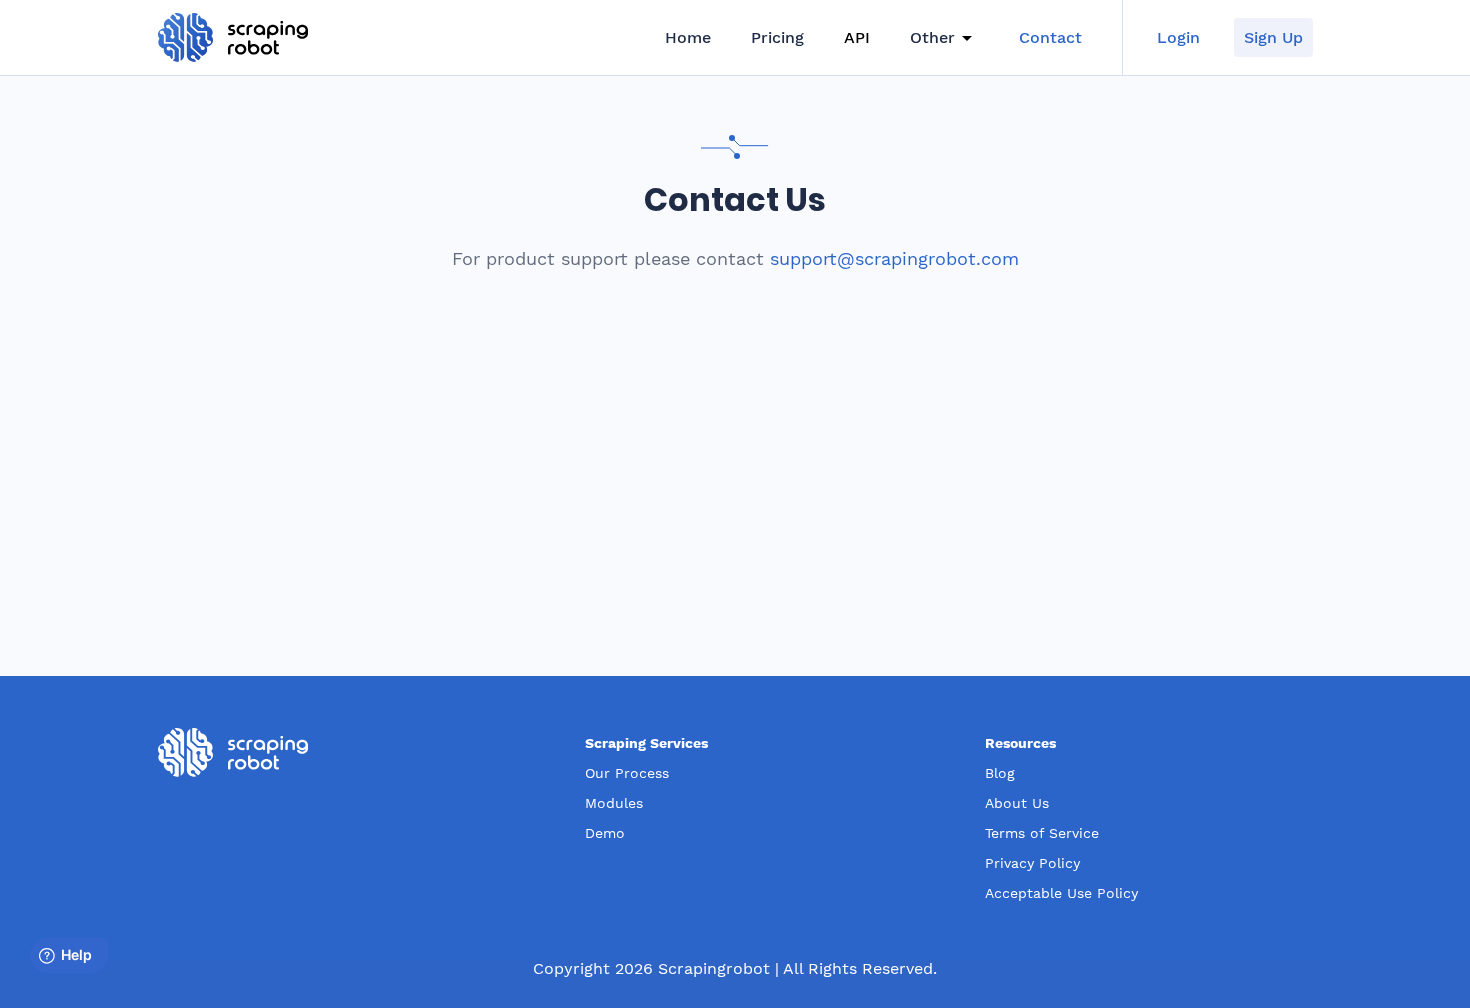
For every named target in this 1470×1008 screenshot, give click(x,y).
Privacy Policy (1032, 863)
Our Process (627, 773)
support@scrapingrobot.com (894, 258)
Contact (1050, 37)
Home (688, 37)
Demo (605, 833)
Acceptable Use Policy (1061, 893)
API (857, 37)
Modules (614, 803)
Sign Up (1273, 37)
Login (1178, 37)
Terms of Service (1042, 833)
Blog (1000, 773)
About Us (1017, 803)
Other (932, 37)
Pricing (777, 37)
